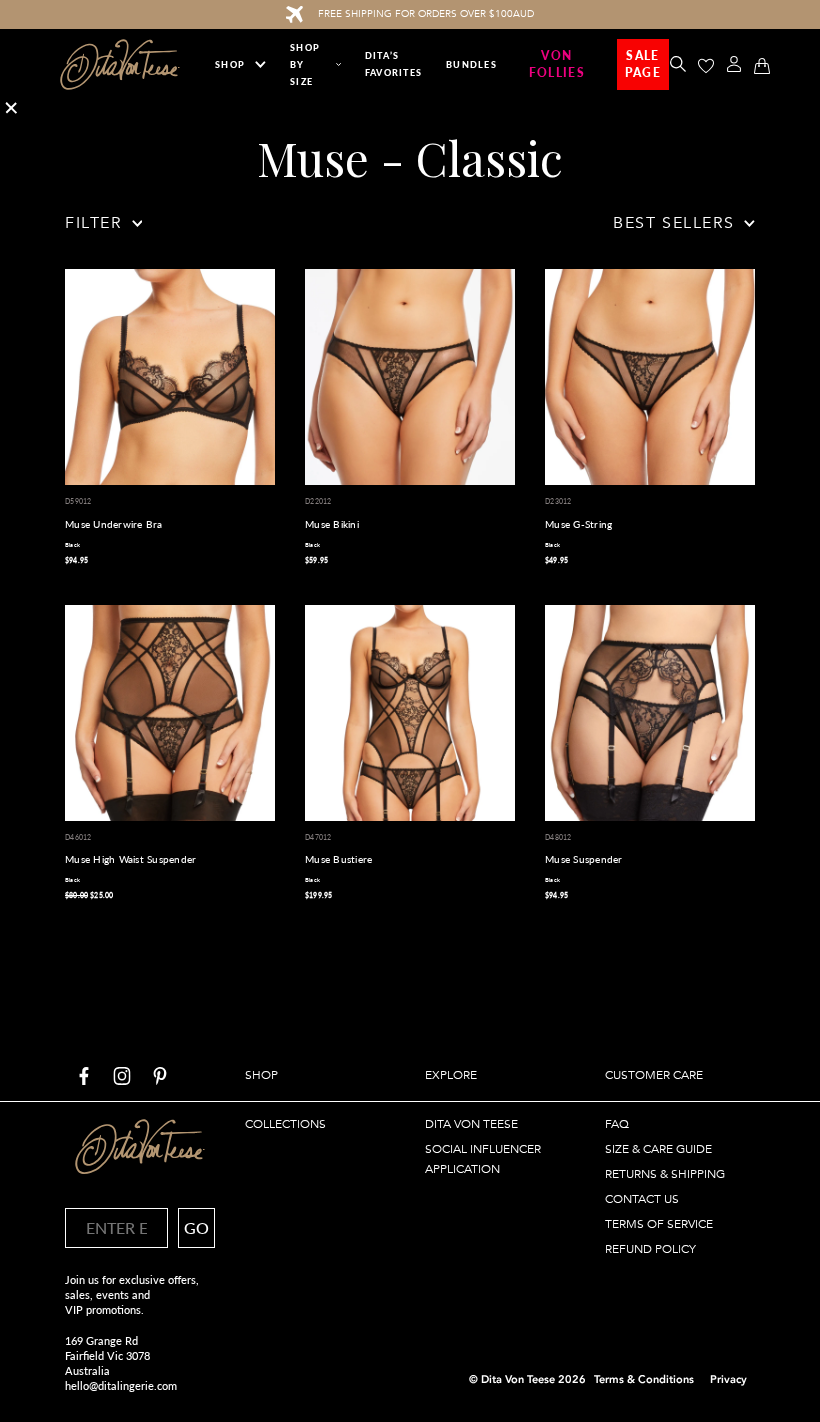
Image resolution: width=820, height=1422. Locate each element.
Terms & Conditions (644, 1379)
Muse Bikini (332, 524)
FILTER (93, 223)
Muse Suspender (584, 859)
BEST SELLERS (673, 223)
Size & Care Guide (658, 1149)
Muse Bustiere (338, 859)
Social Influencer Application (483, 1159)
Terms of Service (659, 1224)
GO (196, 1227)
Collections (285, 1124)
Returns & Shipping (665, 1174)
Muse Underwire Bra (114, 524)
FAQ (617, 1124)
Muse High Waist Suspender (130, 859)
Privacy (728, 1379)
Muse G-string (578, 524)
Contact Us (642, 1199)
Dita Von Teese (471, 1124)
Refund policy (650, 1249)
